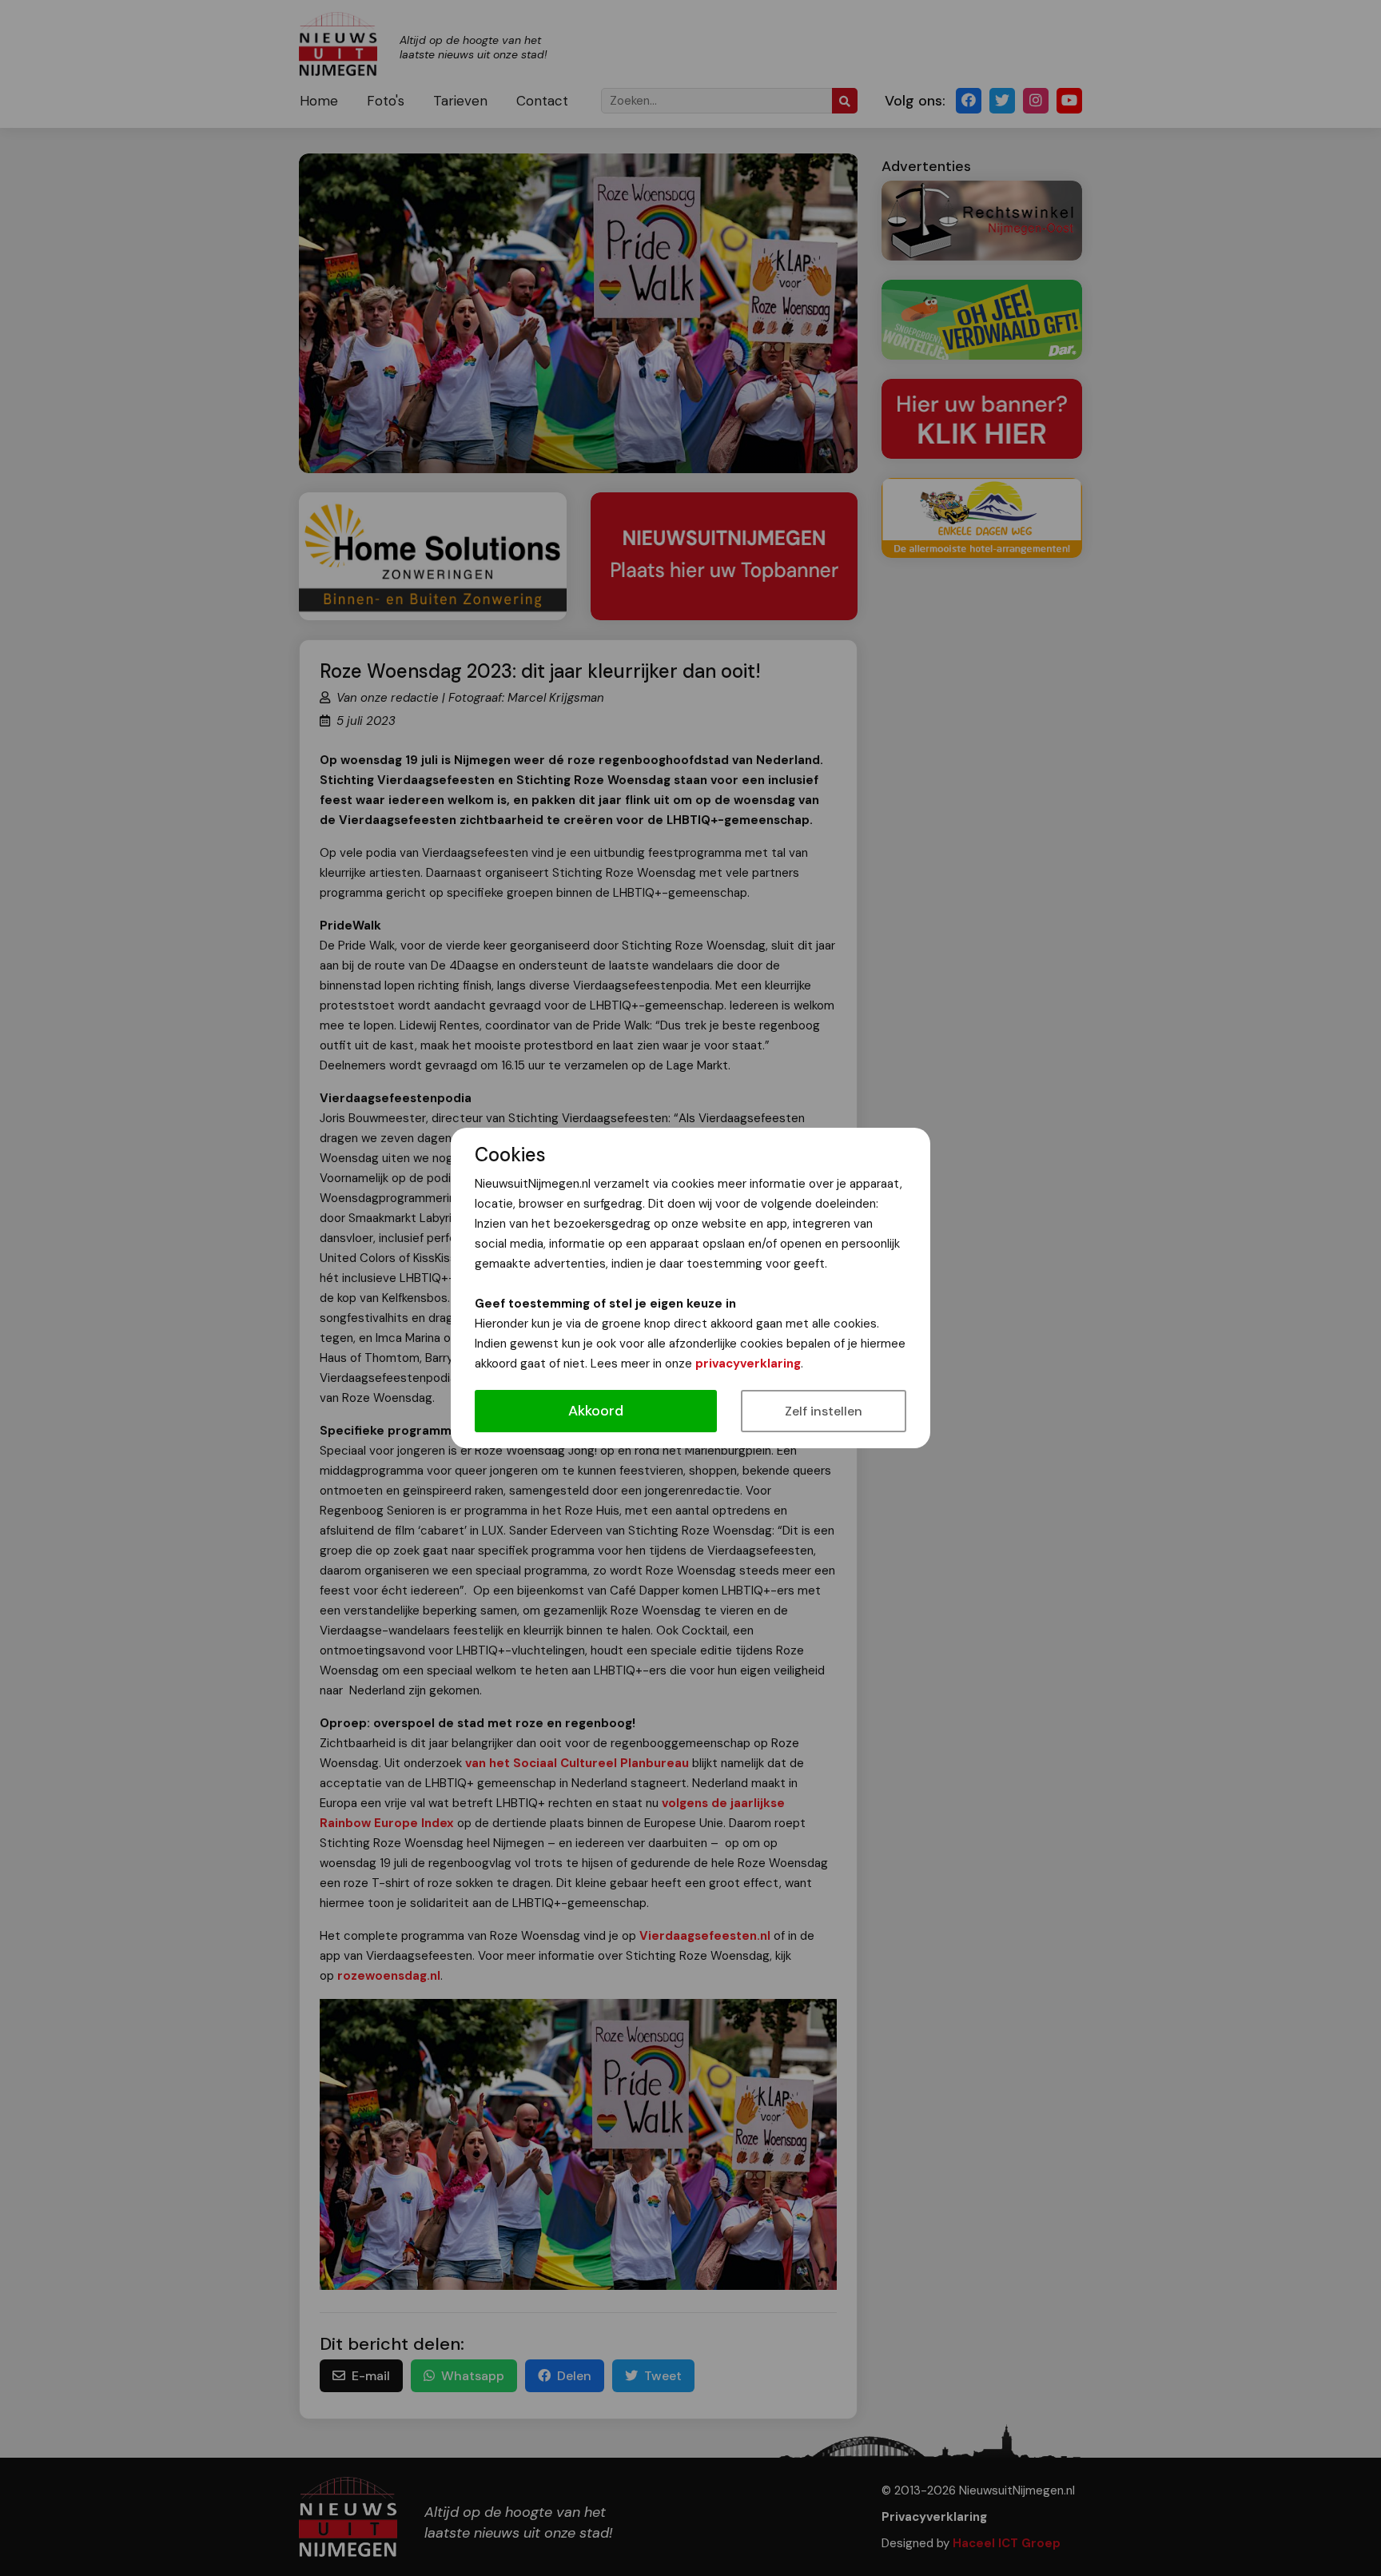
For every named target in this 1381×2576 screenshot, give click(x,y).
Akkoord (596, 1411)
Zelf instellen (824, 1411)
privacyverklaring (748, 1364)
